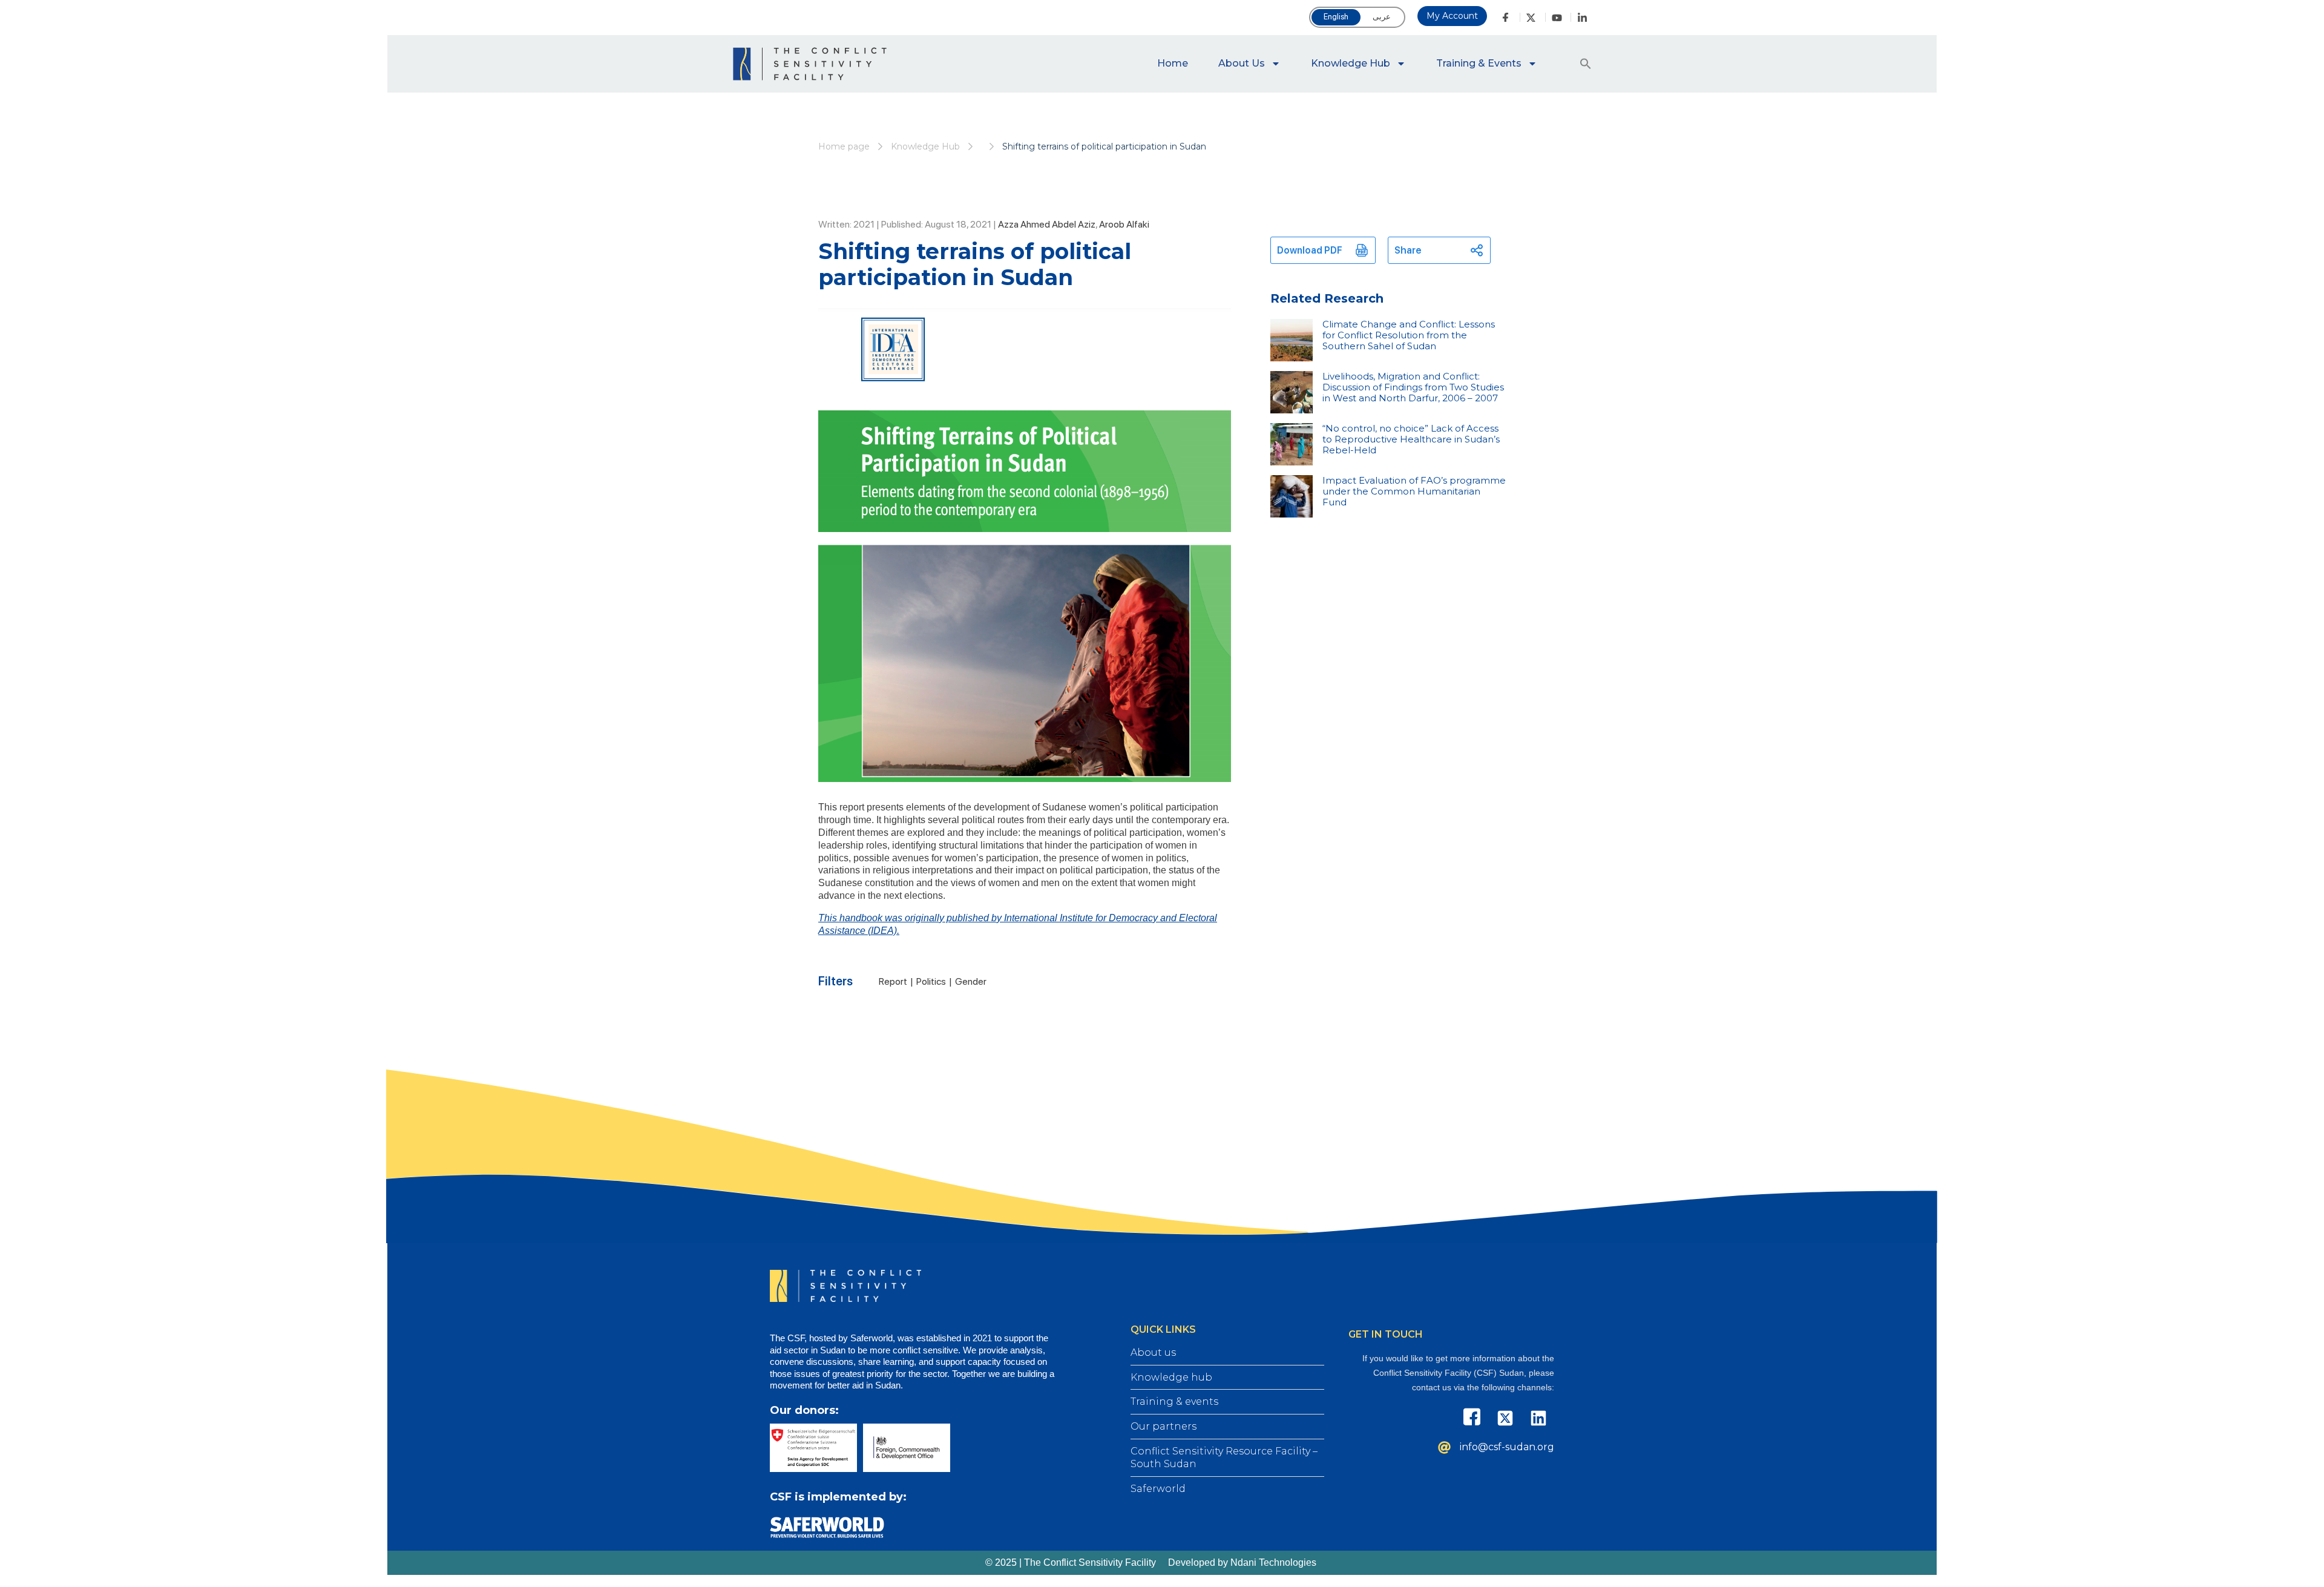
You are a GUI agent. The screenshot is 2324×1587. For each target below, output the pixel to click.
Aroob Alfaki (1124, 224)
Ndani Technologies (1273, 1562)
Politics (931, 981)
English (1336, 17)
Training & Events (1479, 63)
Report (893, 981)
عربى (1382, 17)
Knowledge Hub (1351, 63)
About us (1242, 63)
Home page (844, 146)
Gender (971, 981)
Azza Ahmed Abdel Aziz (1047, 224)
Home (1173, 63)
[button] (1586, 64)
